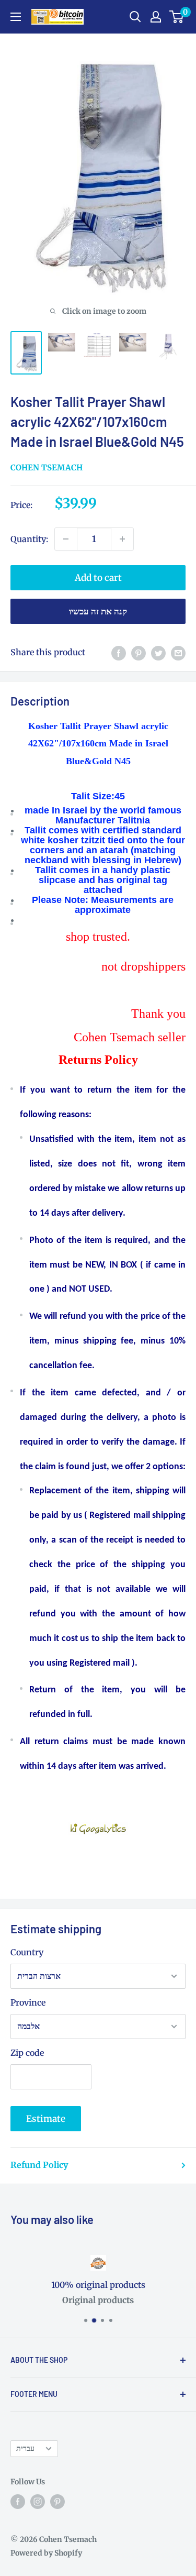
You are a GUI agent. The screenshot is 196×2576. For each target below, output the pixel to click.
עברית (25, 2448)
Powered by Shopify (46, 2553)
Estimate (46, 2119)
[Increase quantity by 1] (122, 539)
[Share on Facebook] (119, 653)
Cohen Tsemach (47, 467)
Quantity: (29, 539)
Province (28, 2002)
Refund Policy (39, 2165)
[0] (177, 17)
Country (27, 1952)
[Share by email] (178, 653)
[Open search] (135, 17)
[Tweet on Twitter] (158, 653)
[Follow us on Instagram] (38, 2502)
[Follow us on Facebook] (18, 2502)
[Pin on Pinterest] (139, 653)
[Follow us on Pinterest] (57, 2502)
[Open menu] (16, 17)
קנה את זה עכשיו (98, 611)
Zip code (27, 2053)
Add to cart (98, 578)
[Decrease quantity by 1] (66, 539)
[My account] (156, 17)
